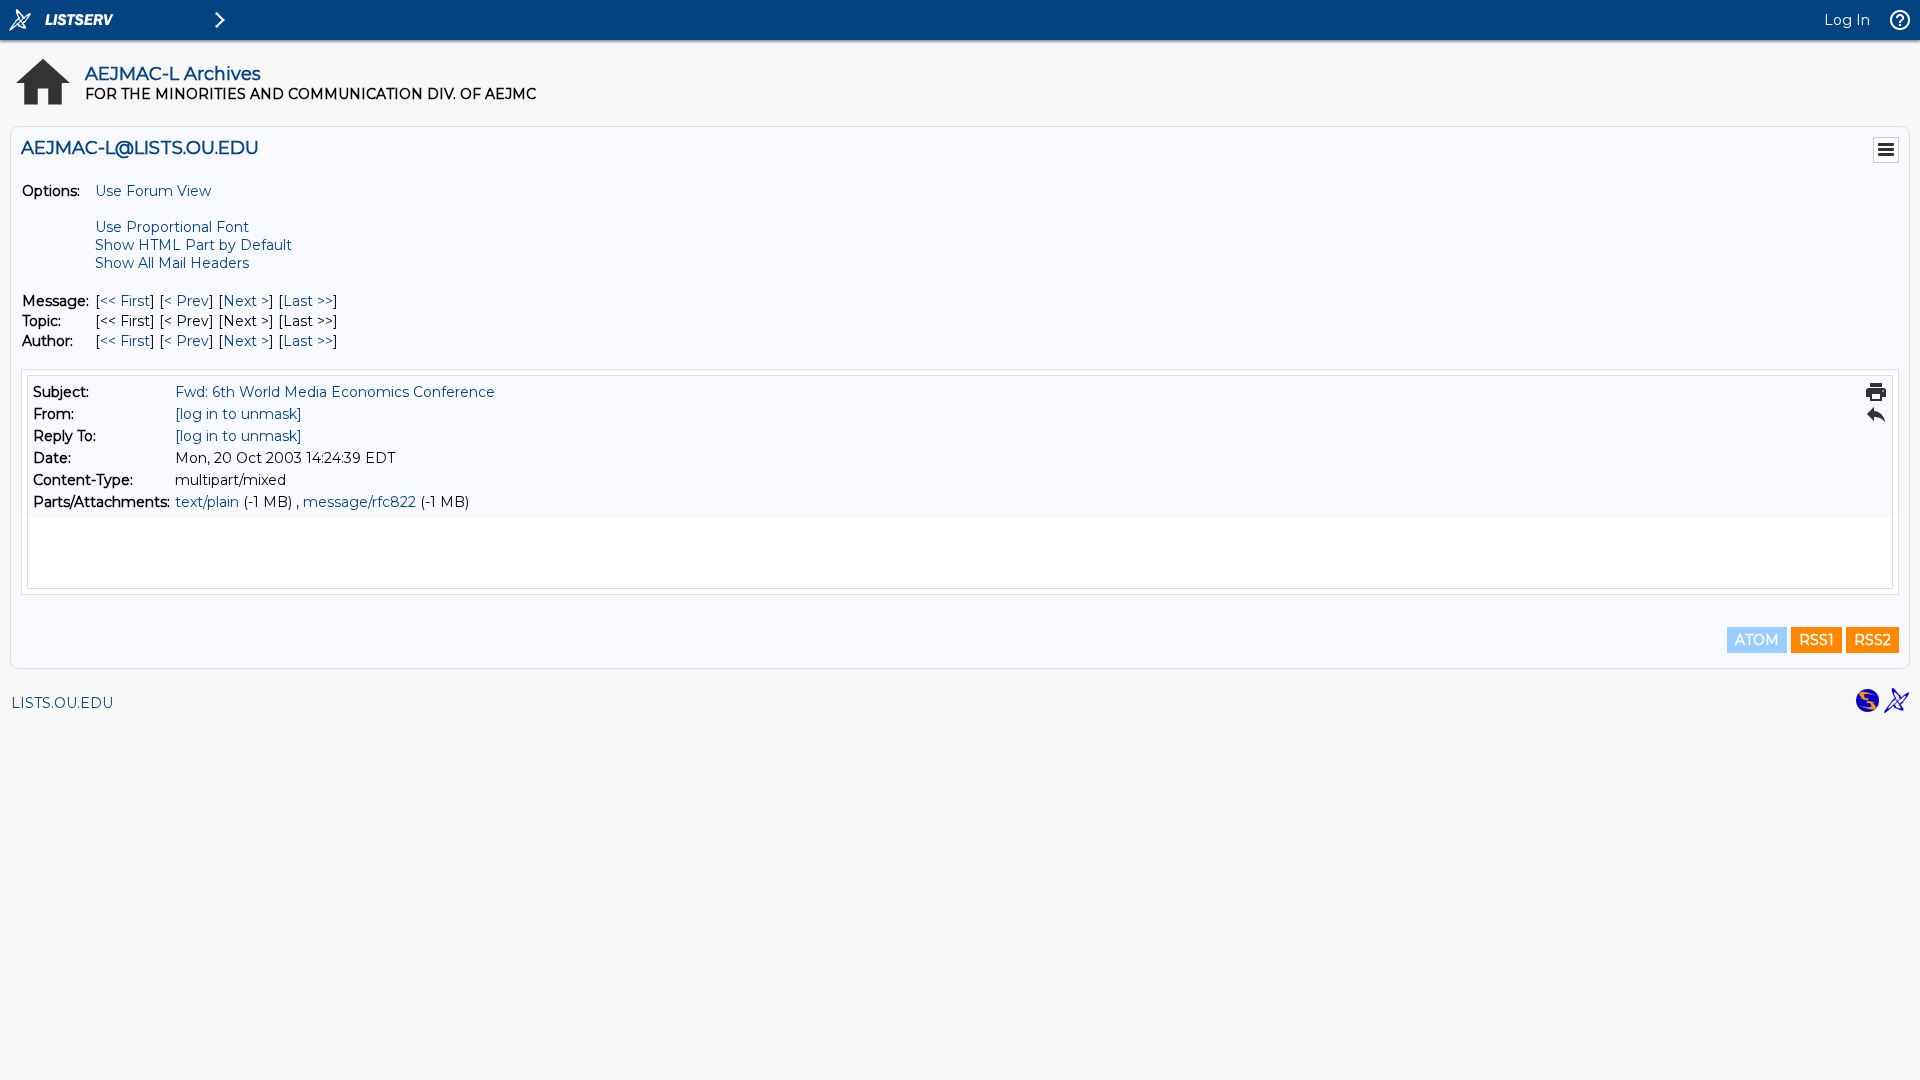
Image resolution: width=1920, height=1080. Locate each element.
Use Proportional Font (172, 227)
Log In (1847, 20)
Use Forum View (153, 191)
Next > (246, 301)
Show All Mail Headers (172, 263)
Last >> (308, 301)
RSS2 (1872, 640)
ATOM (1757, 640)
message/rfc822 (359, 502)
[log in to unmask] (238, 414)
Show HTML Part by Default (193, 245)
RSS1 (1816, 640)
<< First (125, 301)
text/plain (207, 502)
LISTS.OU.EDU (62, 703)
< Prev (186, 301)
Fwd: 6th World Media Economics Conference (335, 392)
